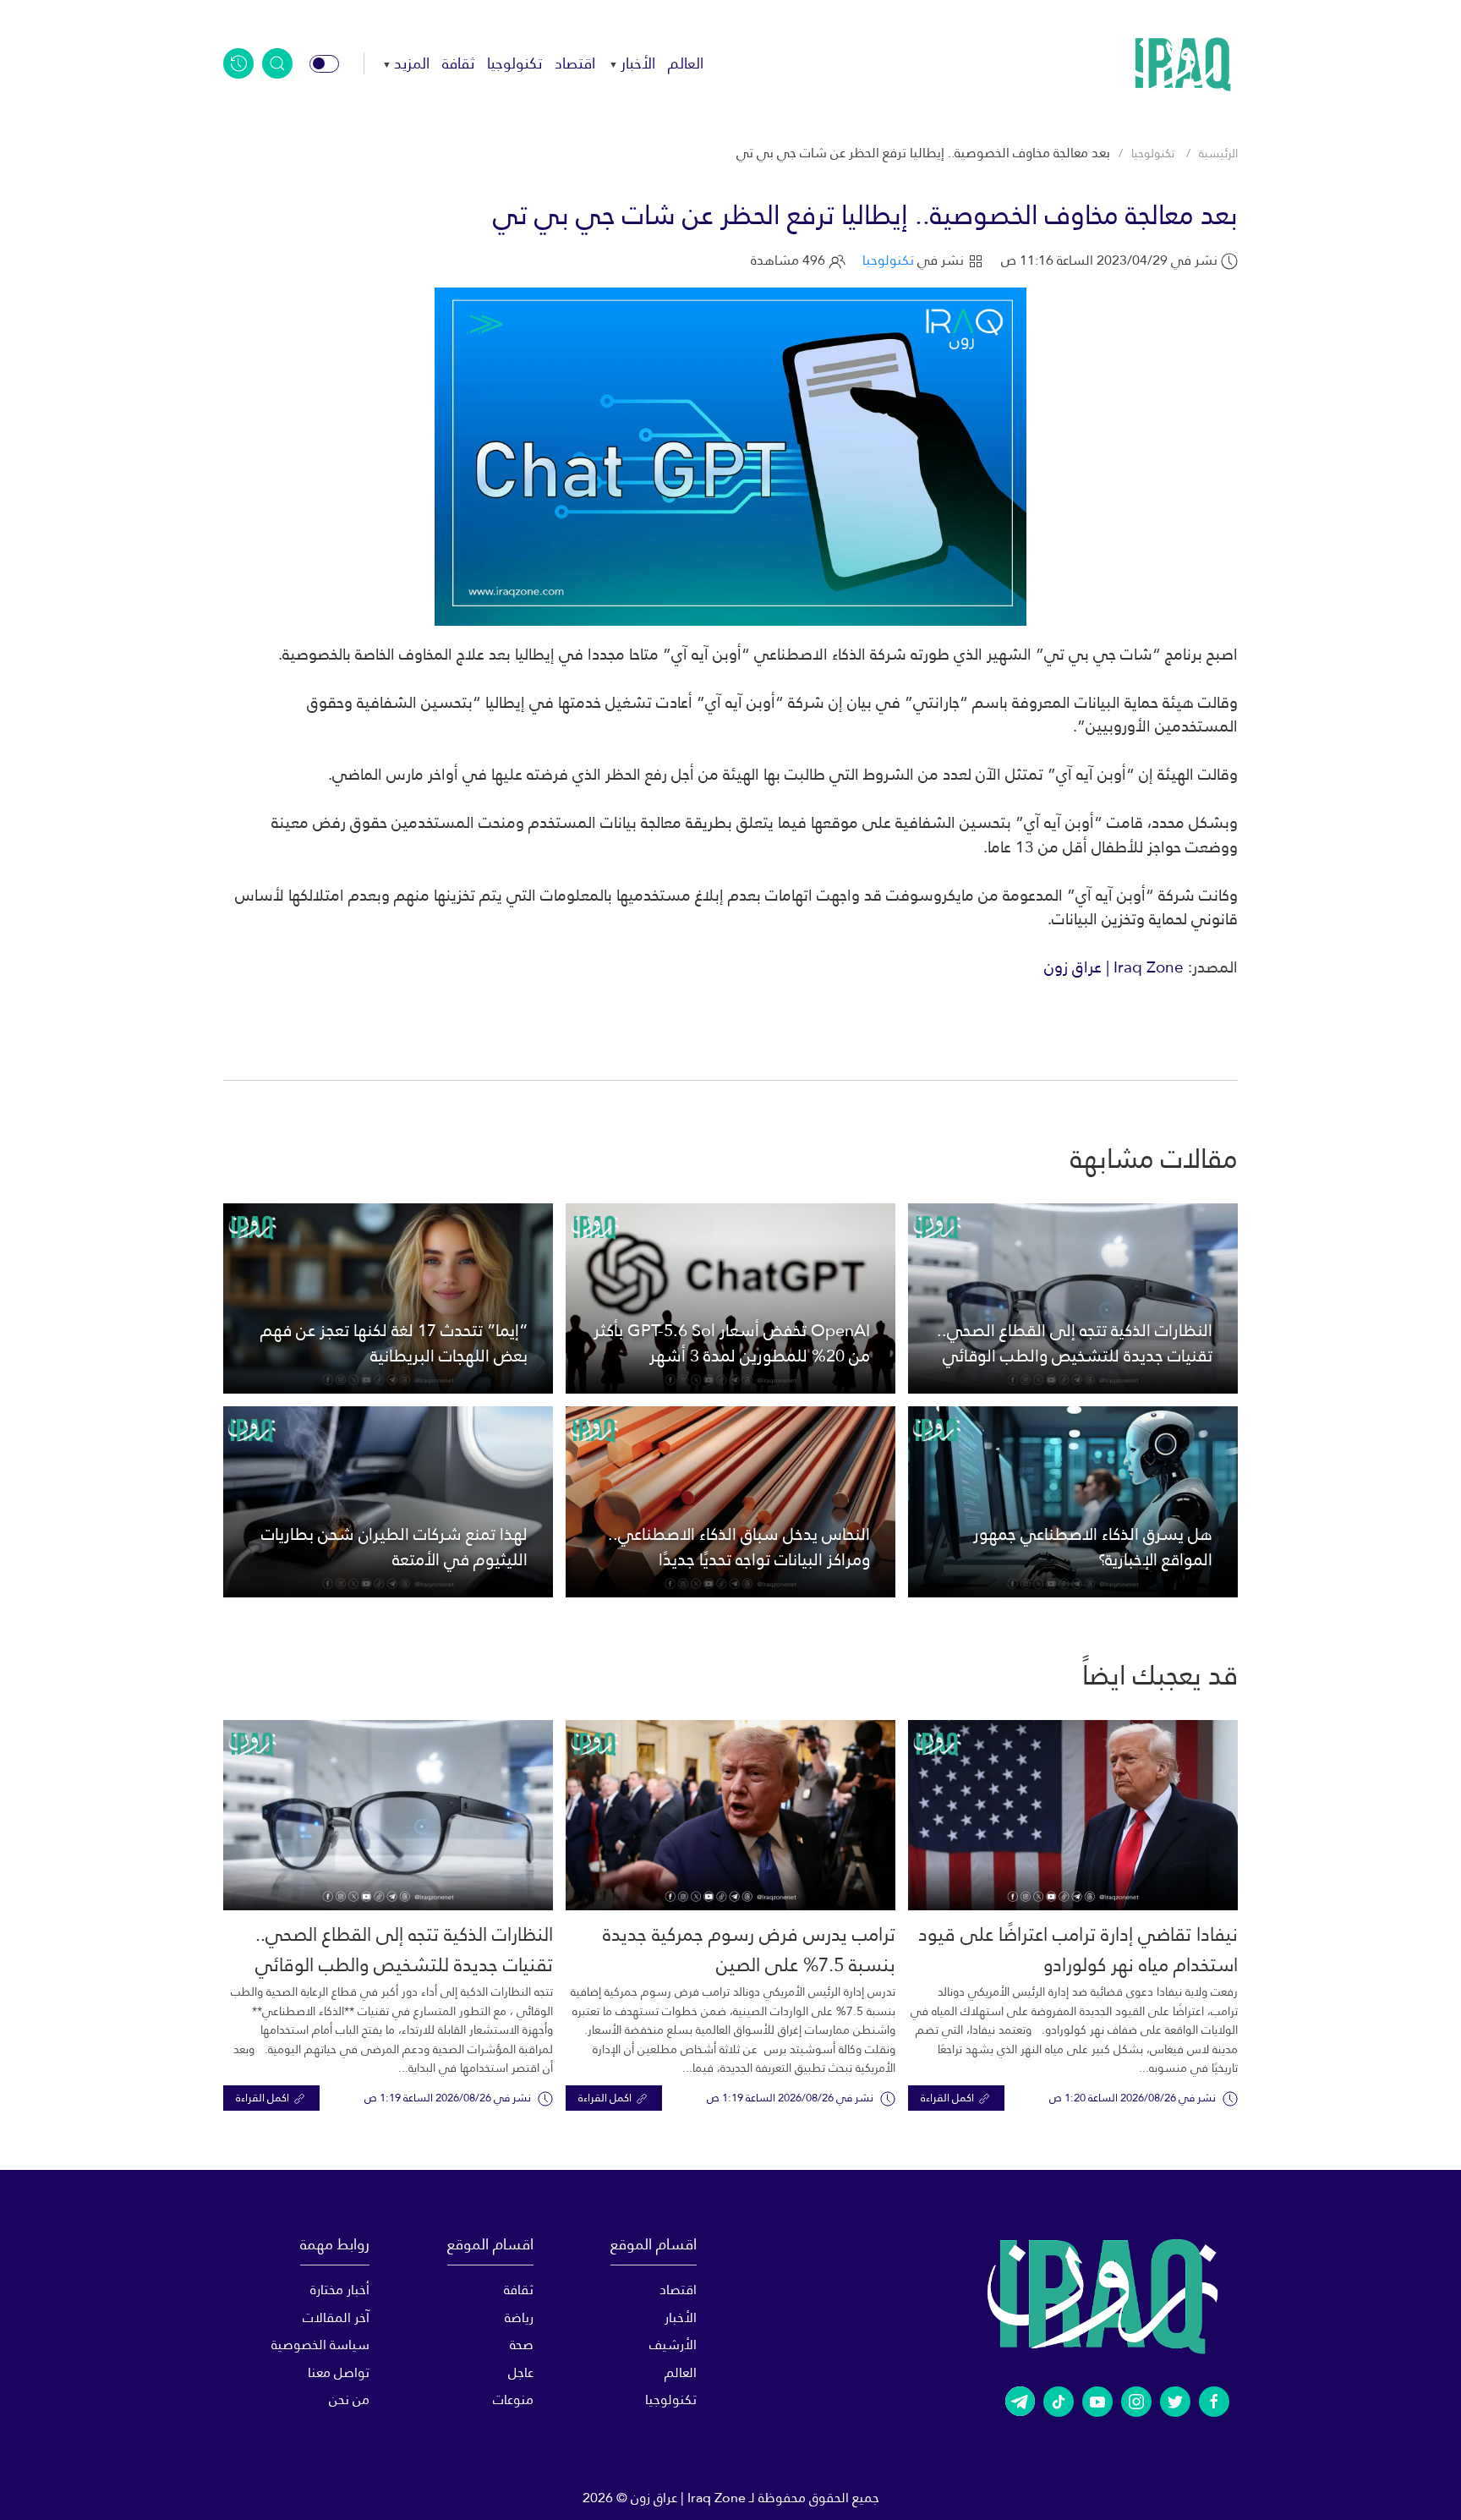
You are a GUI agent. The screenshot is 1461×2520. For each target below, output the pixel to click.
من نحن (349, 2399)
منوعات (513, 2399)
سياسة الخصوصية (320, 2345)
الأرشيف (673, 2345)
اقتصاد (575, 63)
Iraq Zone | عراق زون (1114, 967)
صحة (521, 2345)
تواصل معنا (339, 2372)
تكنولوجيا (514, 63)
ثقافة (458, 63)
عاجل (520, 2372)
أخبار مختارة (340, 2290)
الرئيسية (1218, 153)
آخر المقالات (336, 2317)
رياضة (519, 2317)
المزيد (412, 63)
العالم (686, 63)
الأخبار (638, 63)
